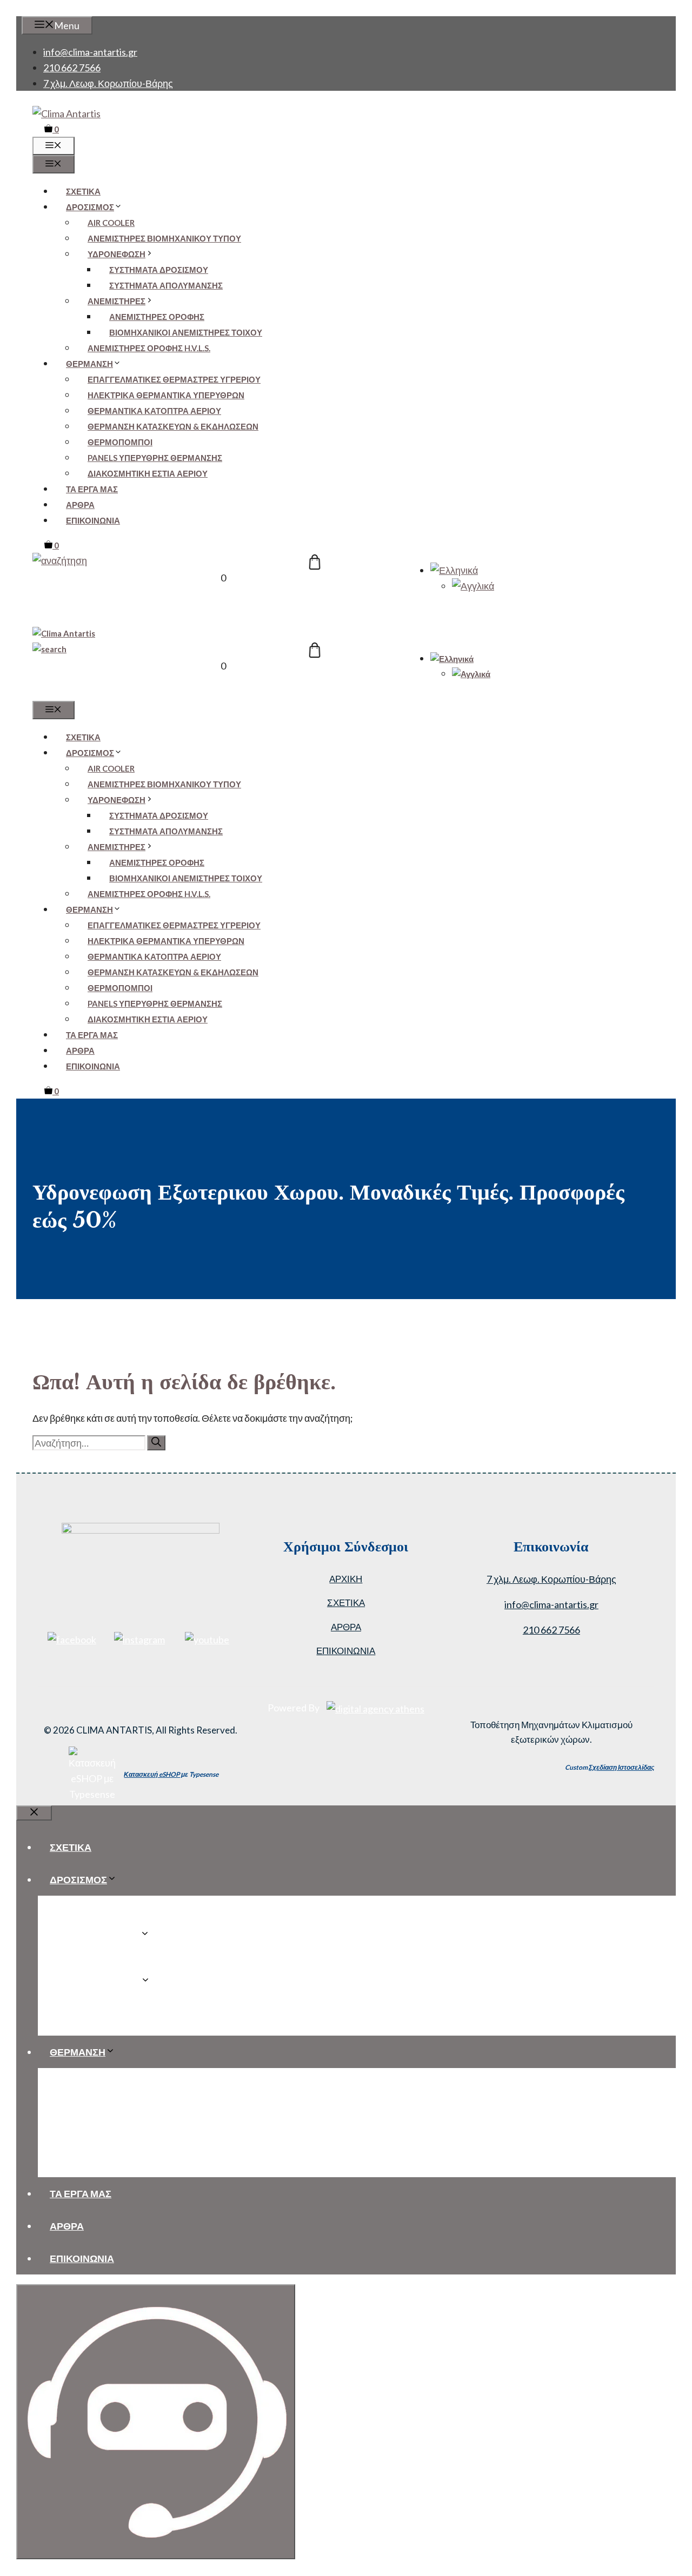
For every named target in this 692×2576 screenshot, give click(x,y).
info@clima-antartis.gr (90, 52)
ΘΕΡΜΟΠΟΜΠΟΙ (120, 442)
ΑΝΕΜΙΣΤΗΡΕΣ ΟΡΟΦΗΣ (157, 317)
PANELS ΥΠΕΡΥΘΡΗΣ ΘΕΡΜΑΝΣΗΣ (155, 458)
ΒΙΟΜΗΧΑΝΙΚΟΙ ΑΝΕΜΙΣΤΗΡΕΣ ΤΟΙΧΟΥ (186, 332)
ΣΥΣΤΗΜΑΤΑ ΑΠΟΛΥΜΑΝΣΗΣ (166, 285)
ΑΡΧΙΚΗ (346, 1579)
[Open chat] (156, 2422)
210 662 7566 (72, 68)
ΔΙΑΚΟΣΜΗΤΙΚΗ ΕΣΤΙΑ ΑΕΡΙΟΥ (148, 473)
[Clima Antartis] (64, 633)
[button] (60, 560)
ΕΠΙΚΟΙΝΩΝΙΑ (93, 520)
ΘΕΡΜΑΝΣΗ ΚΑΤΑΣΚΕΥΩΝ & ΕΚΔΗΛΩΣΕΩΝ (173, 426)
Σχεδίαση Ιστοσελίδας (621, 1767)
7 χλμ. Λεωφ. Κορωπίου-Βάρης (108, 83)
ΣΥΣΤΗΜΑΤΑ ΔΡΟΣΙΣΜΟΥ (159, 270)
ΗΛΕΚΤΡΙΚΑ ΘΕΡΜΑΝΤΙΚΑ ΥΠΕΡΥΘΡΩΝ (166, 395)
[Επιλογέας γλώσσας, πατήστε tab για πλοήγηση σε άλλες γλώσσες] (454, 570)
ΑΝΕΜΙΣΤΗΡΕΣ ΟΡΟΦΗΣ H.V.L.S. (149, 348)
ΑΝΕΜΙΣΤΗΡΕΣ (117, 301)
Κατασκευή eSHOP (152, 1774)
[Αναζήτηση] (156, 1443)
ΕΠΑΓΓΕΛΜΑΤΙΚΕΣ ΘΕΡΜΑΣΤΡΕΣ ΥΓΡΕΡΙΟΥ (174, 379)
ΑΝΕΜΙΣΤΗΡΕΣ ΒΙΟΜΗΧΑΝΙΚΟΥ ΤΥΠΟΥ (164, 238)
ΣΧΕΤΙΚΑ (83, 191)
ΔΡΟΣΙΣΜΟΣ (90, 207)
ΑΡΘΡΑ (80, 505)
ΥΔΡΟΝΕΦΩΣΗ (117, 254)
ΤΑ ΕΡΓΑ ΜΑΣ (92, 489)
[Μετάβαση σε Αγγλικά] (473, 586)
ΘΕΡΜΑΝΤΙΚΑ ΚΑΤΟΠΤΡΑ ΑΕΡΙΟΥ (154, 411)
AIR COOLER (111, 223)
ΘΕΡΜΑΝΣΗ (89, 364)
